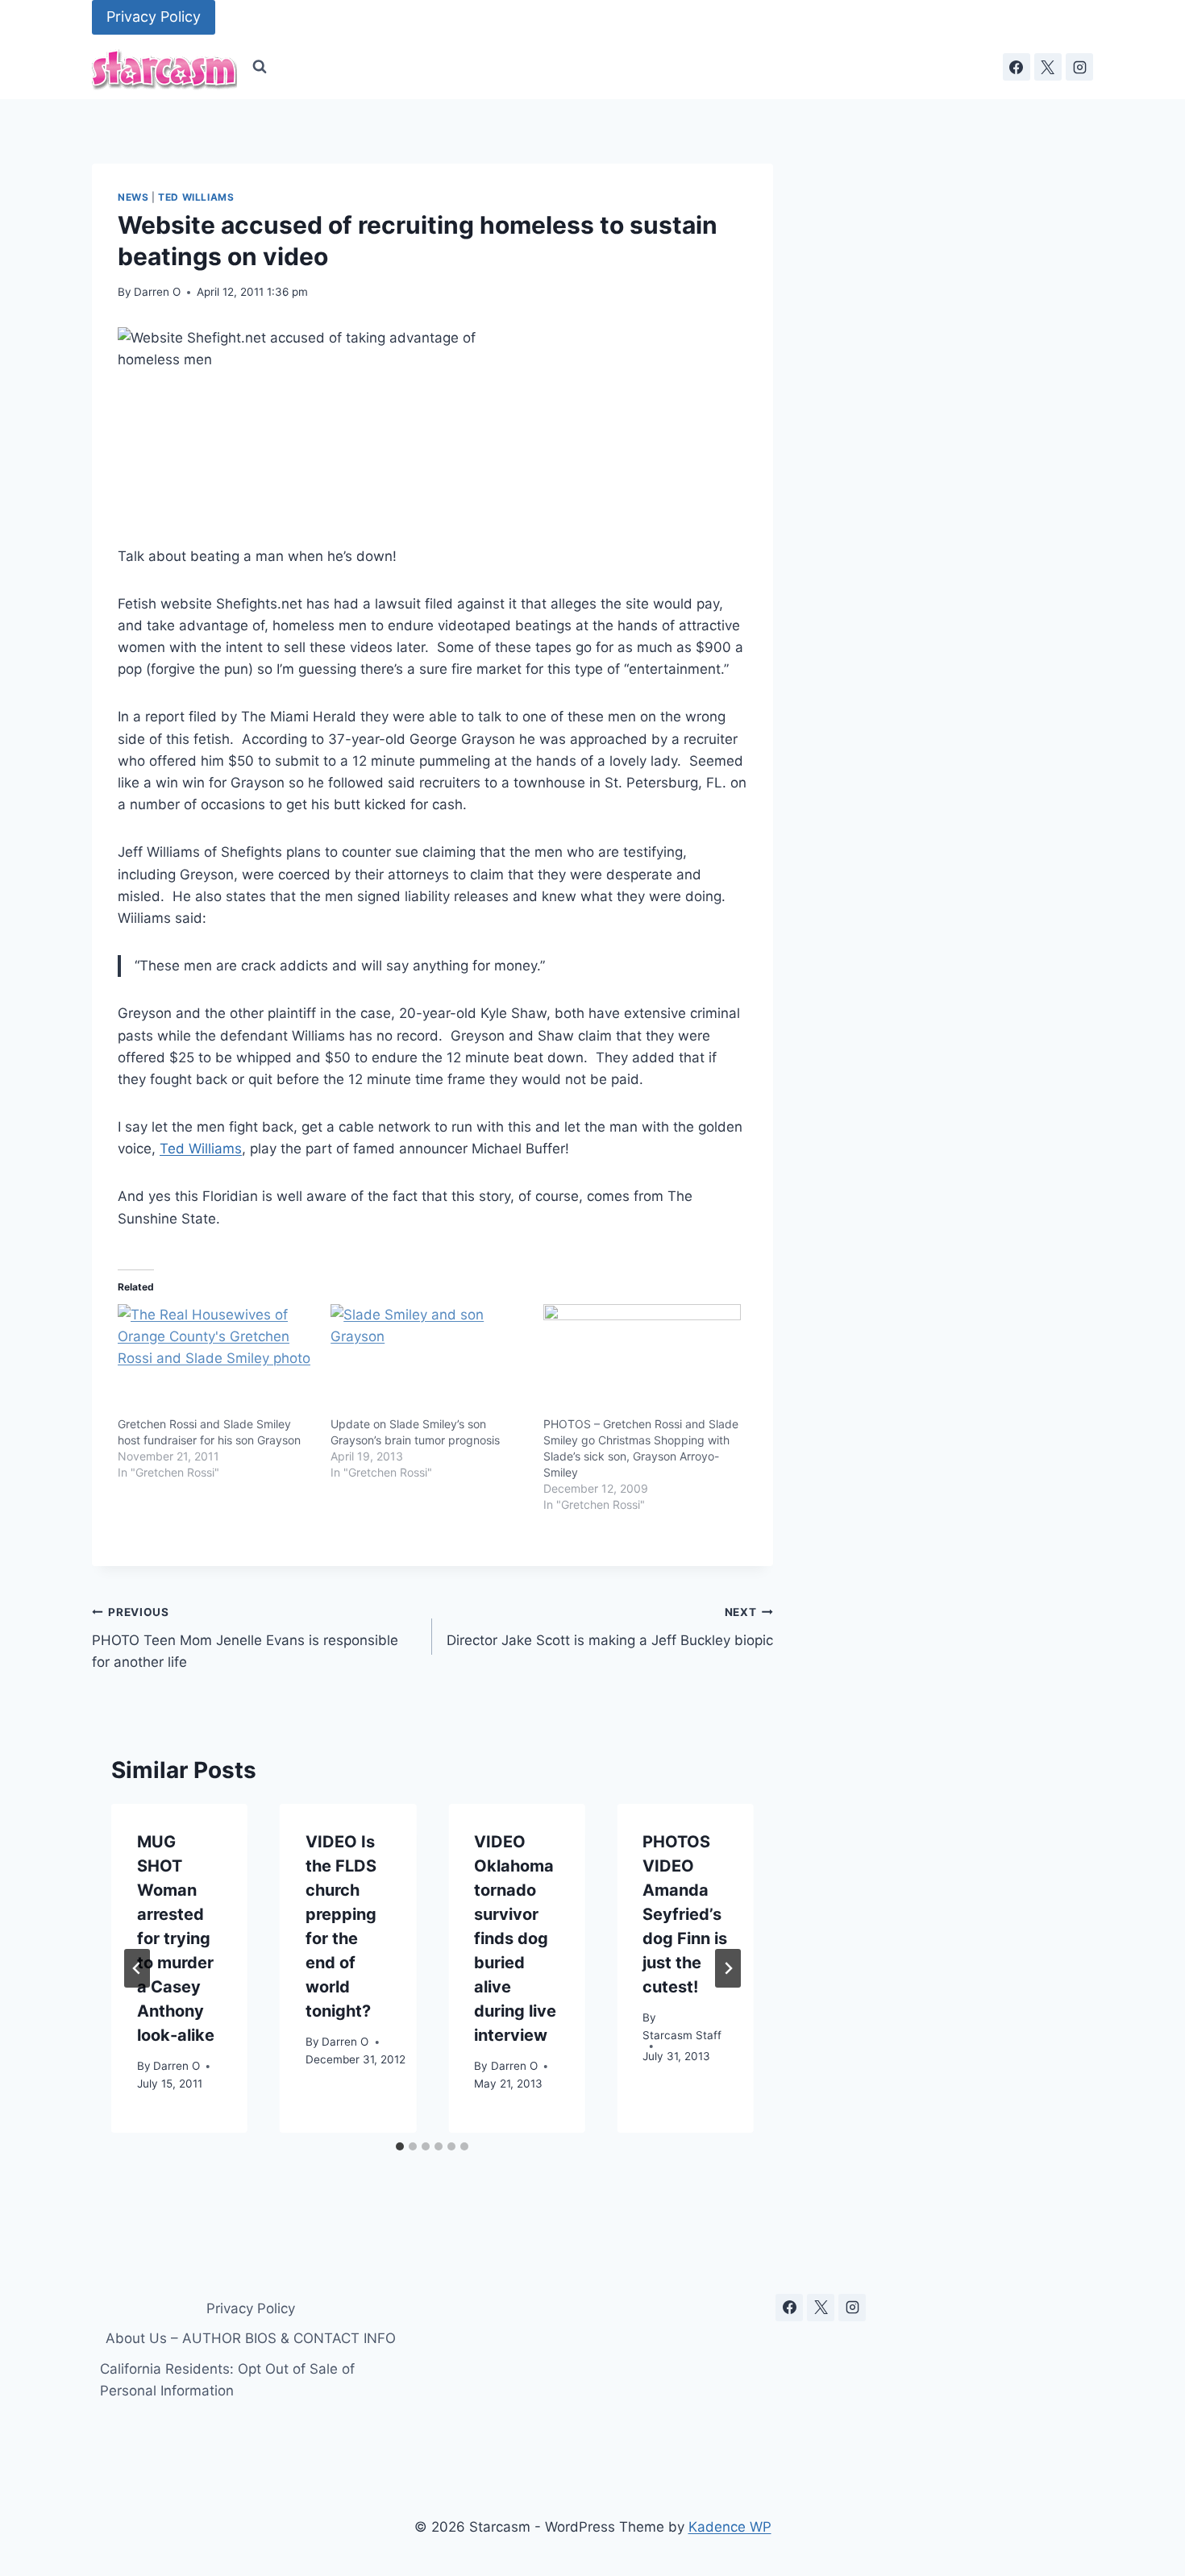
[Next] (728, 1968)
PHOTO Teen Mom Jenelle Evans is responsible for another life (245, 1638)
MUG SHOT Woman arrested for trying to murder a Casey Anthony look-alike (176, 1938)
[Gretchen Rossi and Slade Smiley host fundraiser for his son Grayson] (216, 1361)
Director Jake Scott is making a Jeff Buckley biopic (609, 1627)
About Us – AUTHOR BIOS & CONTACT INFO (251, 2338)
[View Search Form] (260, 67)
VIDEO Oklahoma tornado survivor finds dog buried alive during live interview (515, 1938)
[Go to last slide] (137, 1968)
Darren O (157, 292)
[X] (1048, 67)
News (133, 197)
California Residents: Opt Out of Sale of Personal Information (227, 2380)
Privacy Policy (154, 17)
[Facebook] (1017, 67)
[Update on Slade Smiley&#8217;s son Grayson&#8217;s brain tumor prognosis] (429, 1361)
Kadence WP (730, 2527)
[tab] (400, 2146)
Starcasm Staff (682, 2036)
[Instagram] (1079, 67)
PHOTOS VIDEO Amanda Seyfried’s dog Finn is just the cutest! (685, 1914)
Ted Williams (196, 197)
